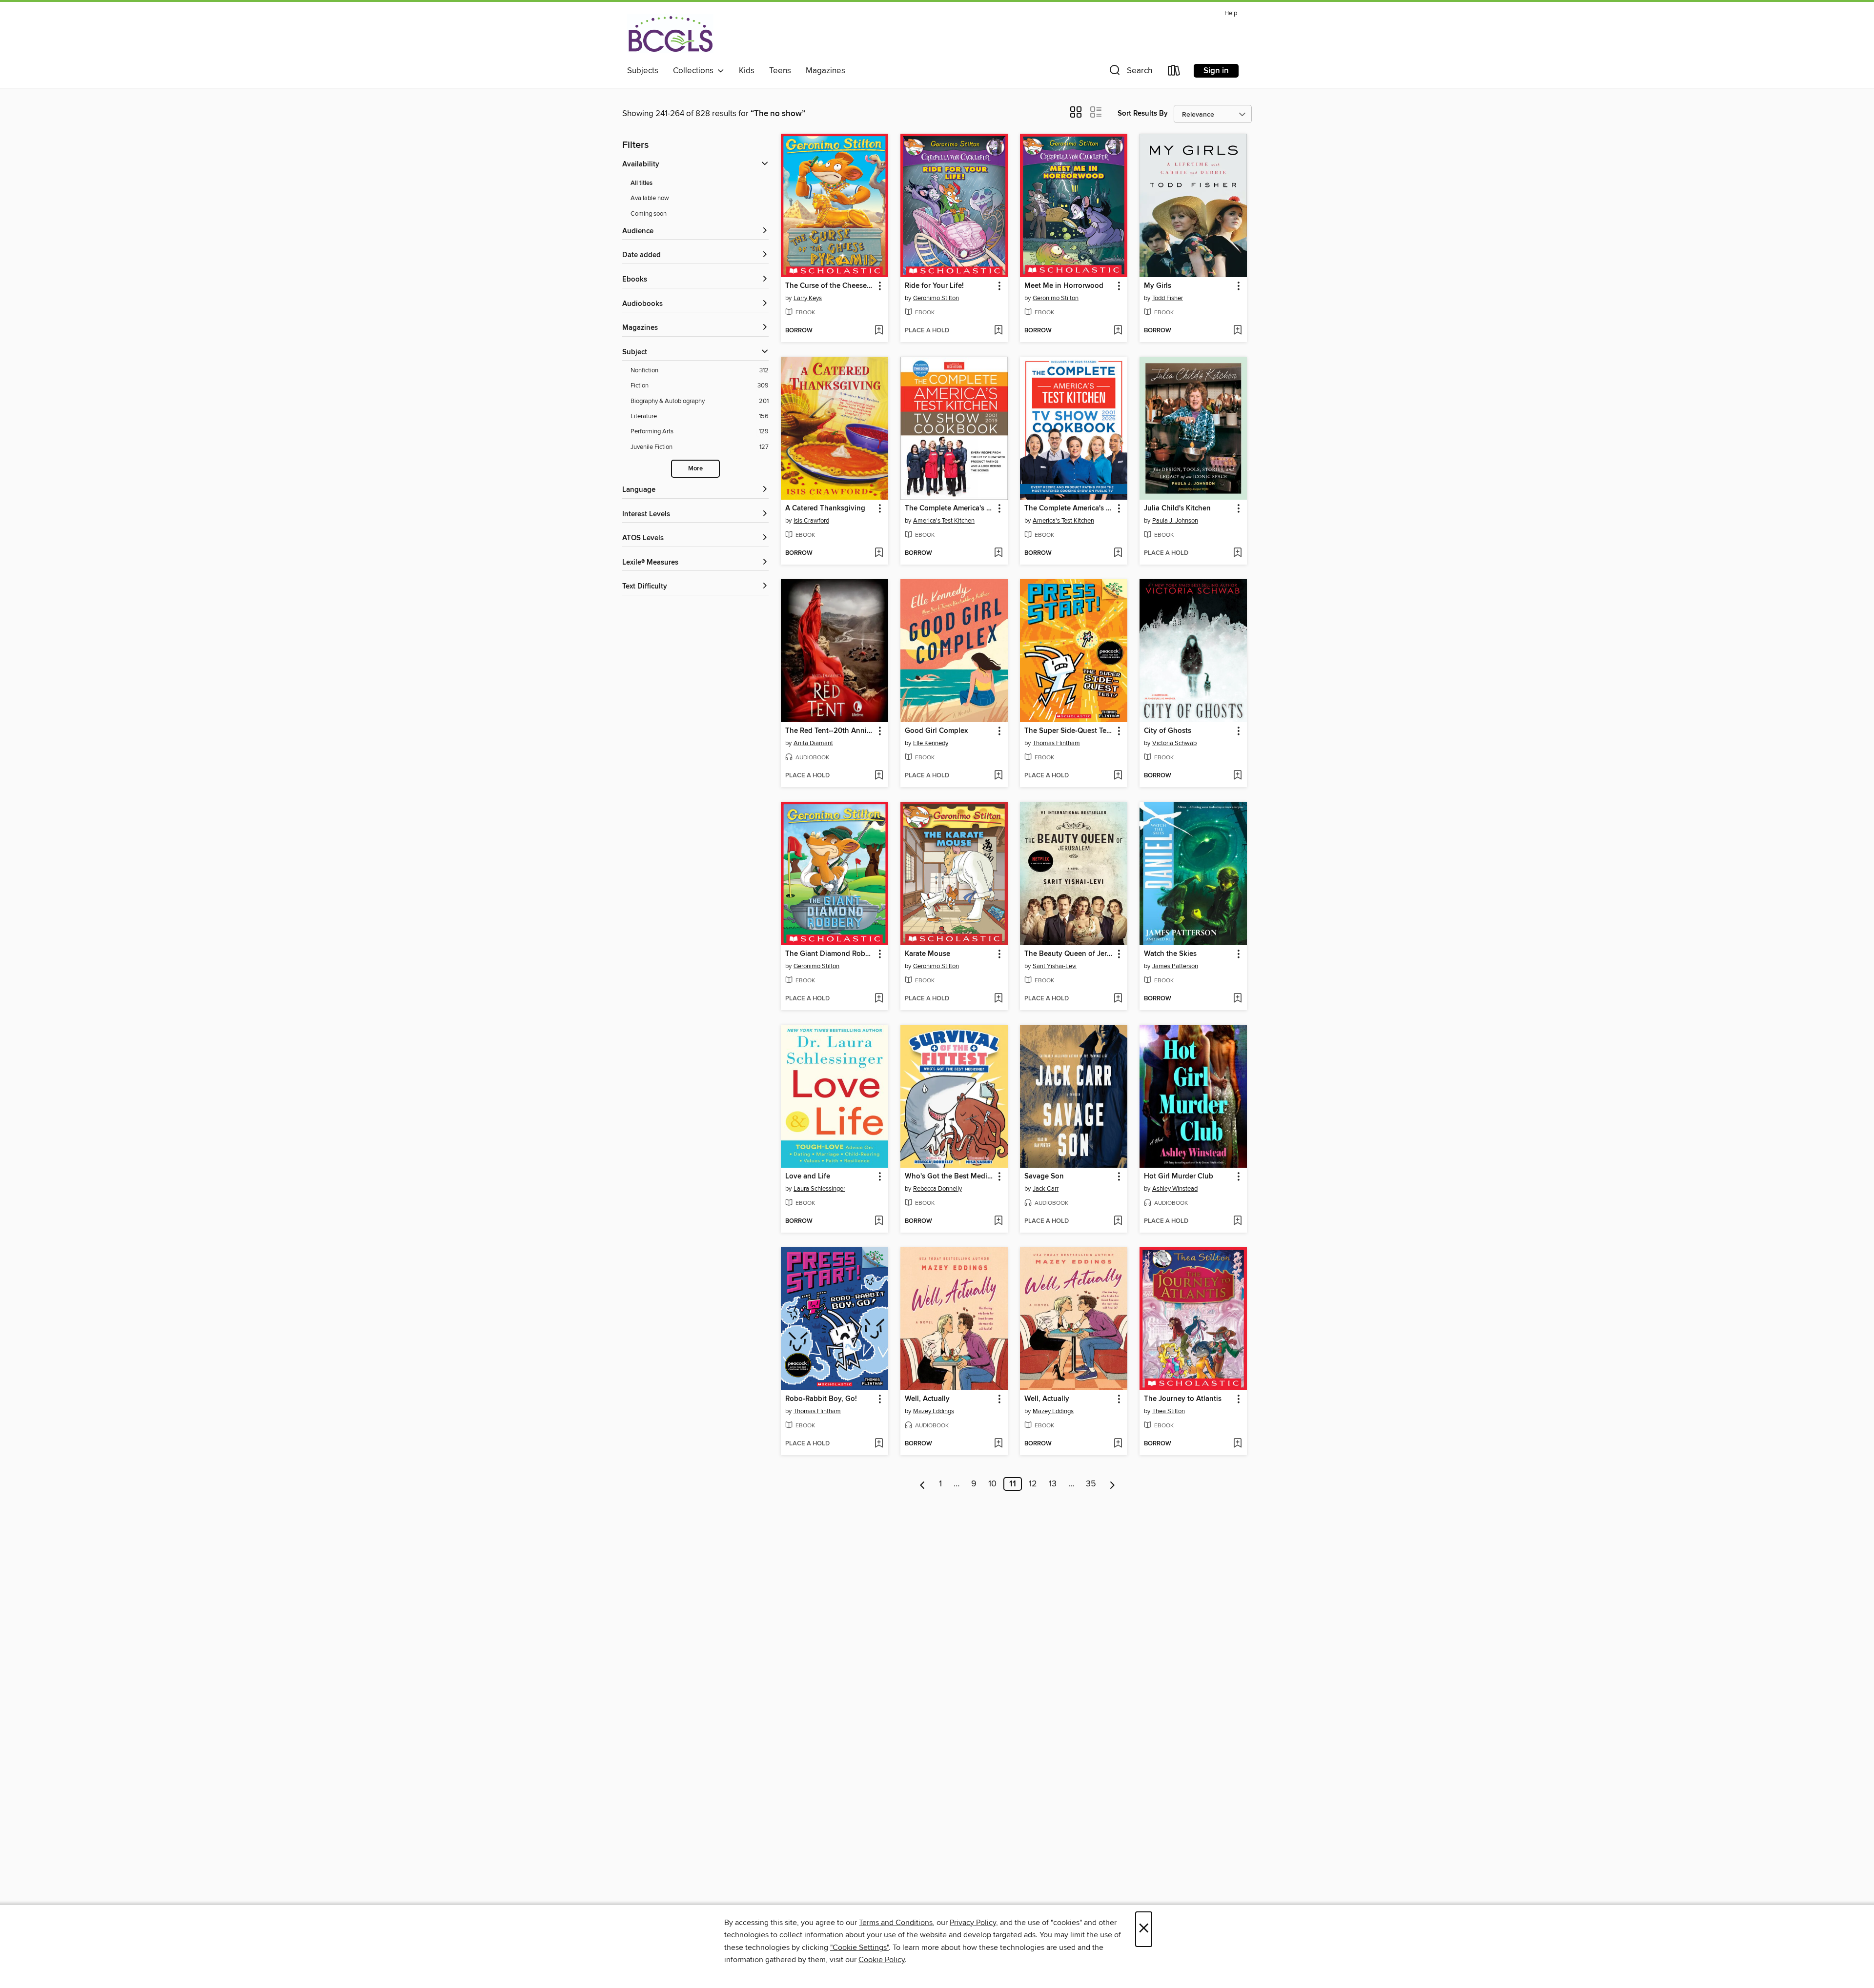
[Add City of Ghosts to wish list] (1237, 776)
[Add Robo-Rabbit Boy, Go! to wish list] (879, 1444)
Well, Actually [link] (927, 1399)
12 (1033, 1484)
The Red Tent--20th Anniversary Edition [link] (830, 731)
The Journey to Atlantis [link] (1183, 1399)
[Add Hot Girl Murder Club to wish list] (1237, 1221)
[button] (1130, 72)
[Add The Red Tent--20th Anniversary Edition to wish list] (879, 776)
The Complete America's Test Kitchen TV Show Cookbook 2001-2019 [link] (949, 508)
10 (992, 1484)
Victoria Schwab (1174, 743)
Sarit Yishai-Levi (1055, 966)
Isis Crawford (811, 521)
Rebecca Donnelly (937, 1189)
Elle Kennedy (931, 743)
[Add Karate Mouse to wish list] (998, 999)
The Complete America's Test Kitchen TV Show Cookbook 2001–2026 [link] (1069, 508)
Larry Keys (808, 298)
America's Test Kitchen (944, 521)
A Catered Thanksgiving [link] (825, 508)
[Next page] (1112, 1484)
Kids (747, 71)
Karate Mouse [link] (927, 954)
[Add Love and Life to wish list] (879, 1221)
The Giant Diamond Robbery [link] (830, 954)
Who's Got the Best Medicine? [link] (949, 1177)
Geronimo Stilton (936, 298)
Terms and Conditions (896, 1923)
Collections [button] (695, 71)
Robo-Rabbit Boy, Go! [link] (821, 1399)
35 (1091, 1484)
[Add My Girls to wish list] (1237, 331)
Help (1231, 13)
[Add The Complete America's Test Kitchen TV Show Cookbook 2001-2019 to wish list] (998, 553)
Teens (780, 71)
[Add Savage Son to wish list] (1118, 1221)
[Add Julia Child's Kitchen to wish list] (1237, 553)
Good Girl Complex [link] (936, 731)
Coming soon (649, 214)
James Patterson (1175, 966)
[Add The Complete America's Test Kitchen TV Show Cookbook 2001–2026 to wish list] (1118, 553)
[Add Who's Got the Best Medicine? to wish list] (998, 1221)
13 (1053, 1484)
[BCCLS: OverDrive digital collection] (670, 34)
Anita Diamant (813, 743)
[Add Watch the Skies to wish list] (1237, 999)
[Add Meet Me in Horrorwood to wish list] (1118, 331)
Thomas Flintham (1056, 743)
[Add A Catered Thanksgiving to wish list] (879, 553)
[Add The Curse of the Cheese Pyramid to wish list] (879, 331)
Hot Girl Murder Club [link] (1179, 1177)
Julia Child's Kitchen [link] (1177, 508)
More (695, 469)
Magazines (825, 71)
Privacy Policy (973, 1923)
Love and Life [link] (808, 1177)
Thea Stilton (1169, 1411)
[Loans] (1174, 72)
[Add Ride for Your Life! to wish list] (998, 331)
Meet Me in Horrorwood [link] (1064, 286)
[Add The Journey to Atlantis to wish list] (1237, 1444)
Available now (650, 198)
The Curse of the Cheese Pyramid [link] (830, 286)
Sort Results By (1143, 113)
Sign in (1216, 71)
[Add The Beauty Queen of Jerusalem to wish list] (1118, 999)
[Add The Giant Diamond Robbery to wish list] (879, 999)
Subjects (643, 71)
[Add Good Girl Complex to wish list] (998, 776)
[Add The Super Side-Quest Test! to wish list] (1118, 776)
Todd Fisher (1168, 298)
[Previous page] (923, 1484)
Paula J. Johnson (1175, 521)
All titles (642, 183)
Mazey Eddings (934, 1411)
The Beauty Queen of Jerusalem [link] (1069, 954)
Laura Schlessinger (819, 1189)
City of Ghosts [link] (1168, 731)
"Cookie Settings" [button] (859, 1947)
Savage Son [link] (1044, 1177)
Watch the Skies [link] (1170, 954)
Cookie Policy (882, 1960)
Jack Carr (1046, 1189)
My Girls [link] (1158, 286)
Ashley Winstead (1175, 1189)
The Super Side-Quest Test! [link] (1069, 731)
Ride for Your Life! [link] (934, 286)
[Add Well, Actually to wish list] (998, 1444)
